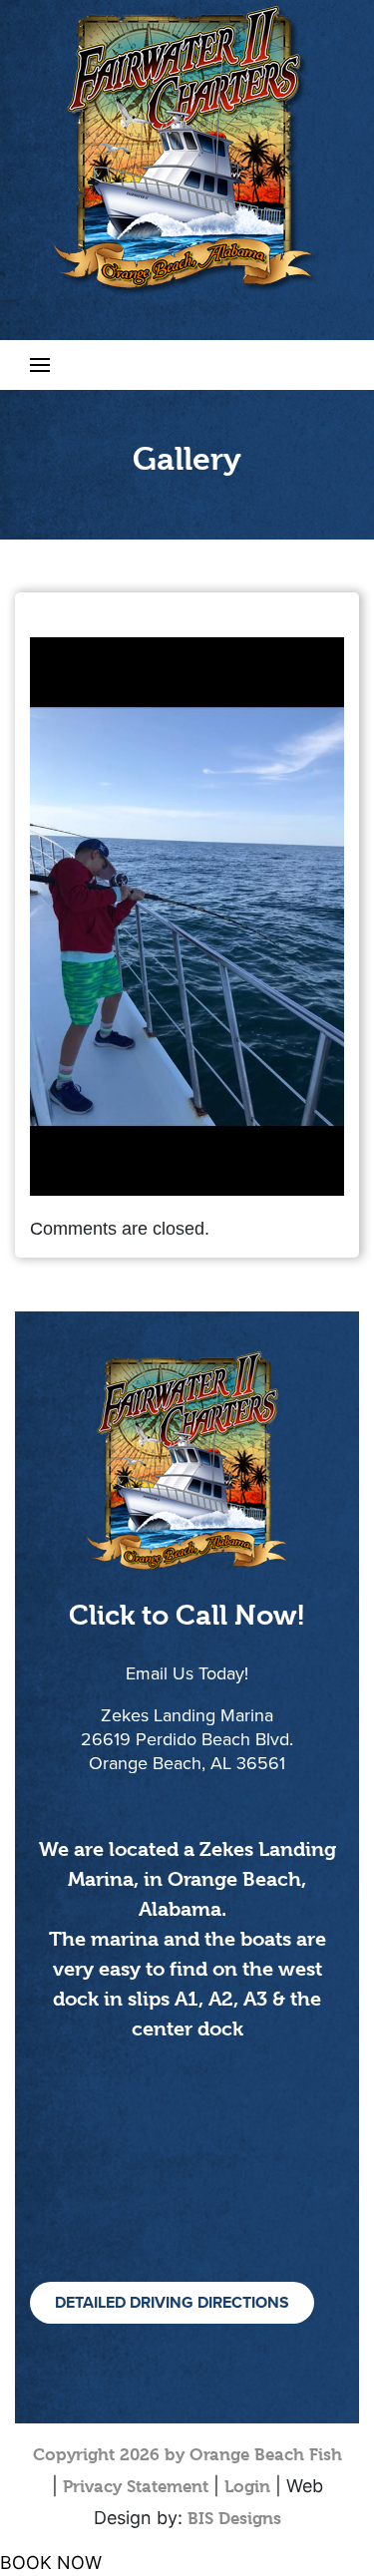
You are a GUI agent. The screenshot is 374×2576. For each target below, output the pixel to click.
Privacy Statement (136, 2486)
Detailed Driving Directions (172, 2303)
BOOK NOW (51, 2563)
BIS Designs (234, 2518)
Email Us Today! (187, 1673)
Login (247, 2486)
